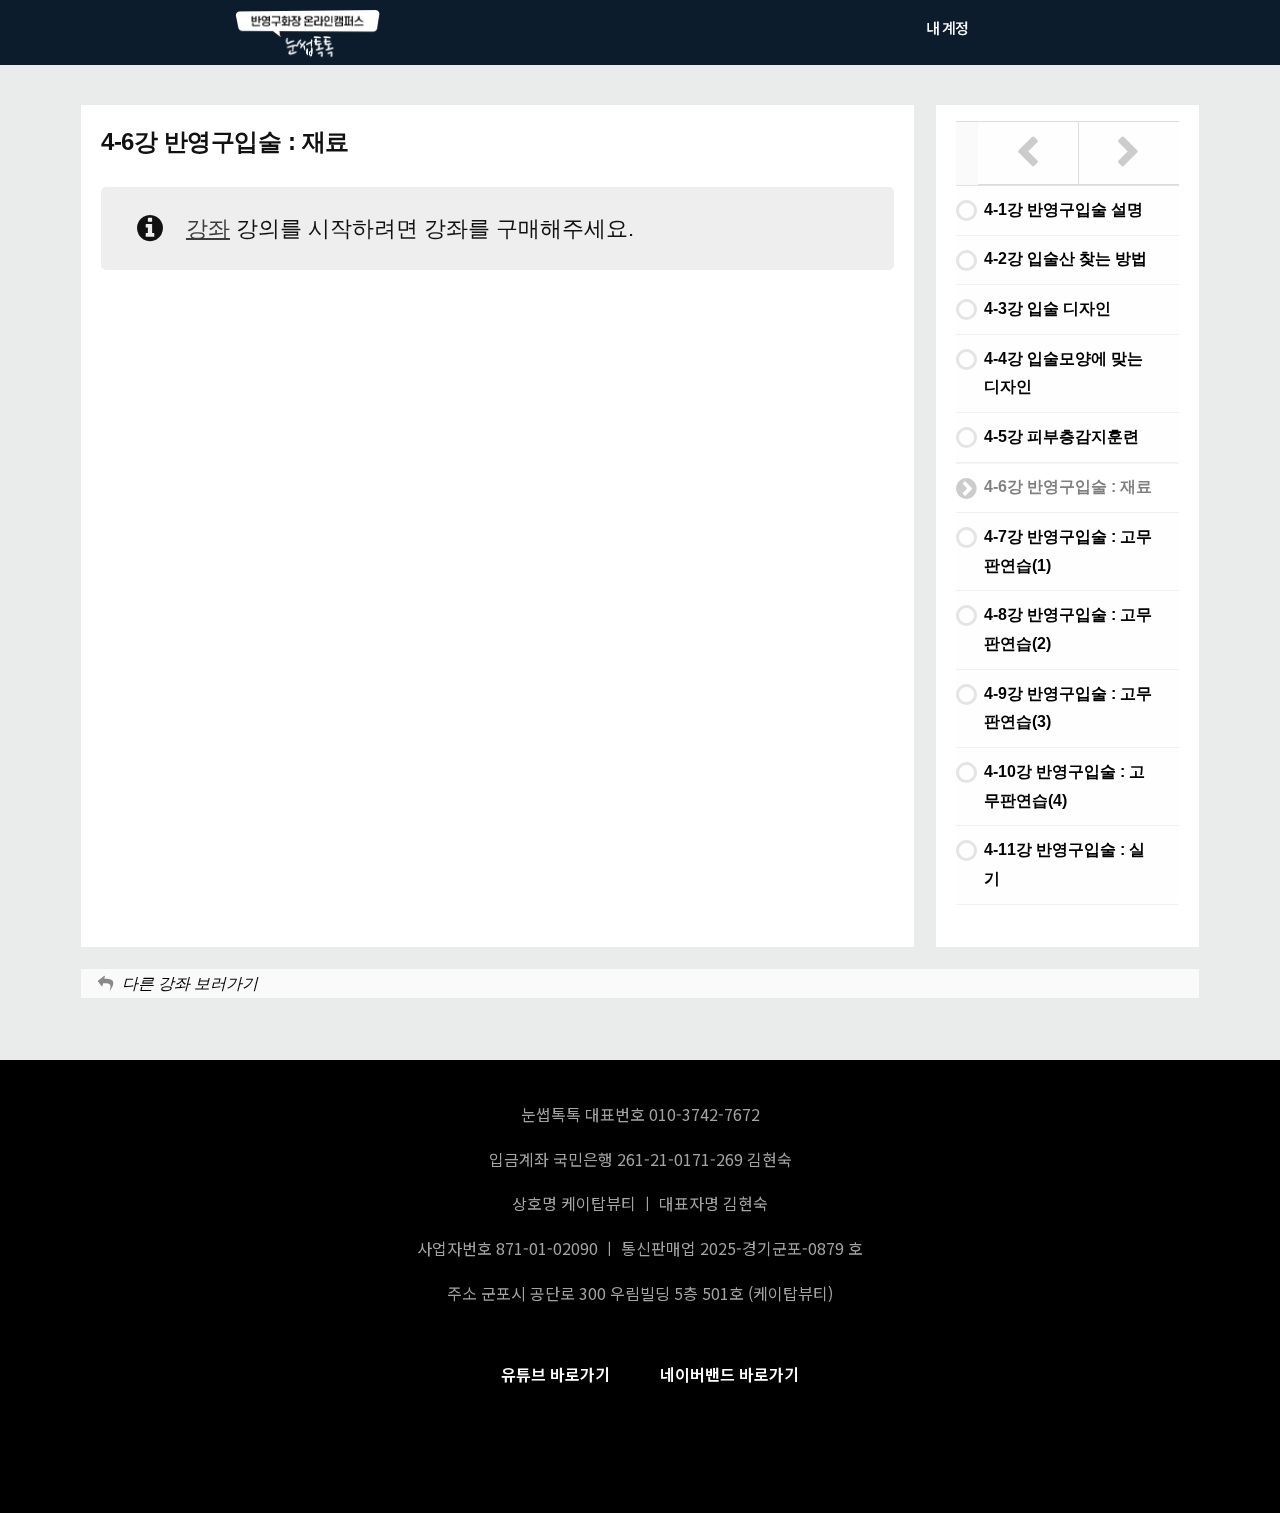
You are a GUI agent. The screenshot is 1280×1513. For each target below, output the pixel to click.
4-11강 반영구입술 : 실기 (1064, 864)
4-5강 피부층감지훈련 (1061, 436)
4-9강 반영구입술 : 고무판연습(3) (1068, 708)
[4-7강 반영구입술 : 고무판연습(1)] (1129, 153)
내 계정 (947, 27)
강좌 (208, 228)
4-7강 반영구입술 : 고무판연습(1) (1068, 551)
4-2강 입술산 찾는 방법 (1065, 258)
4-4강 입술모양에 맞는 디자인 (1063, 373)
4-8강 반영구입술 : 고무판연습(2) (1068, 629)
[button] (555, 1374)
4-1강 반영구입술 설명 (1063, 209)
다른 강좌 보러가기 (190, 983)
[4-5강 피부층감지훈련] (1028, 153)
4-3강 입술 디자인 (1047, 308)
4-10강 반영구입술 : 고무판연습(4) (1064, 786)
